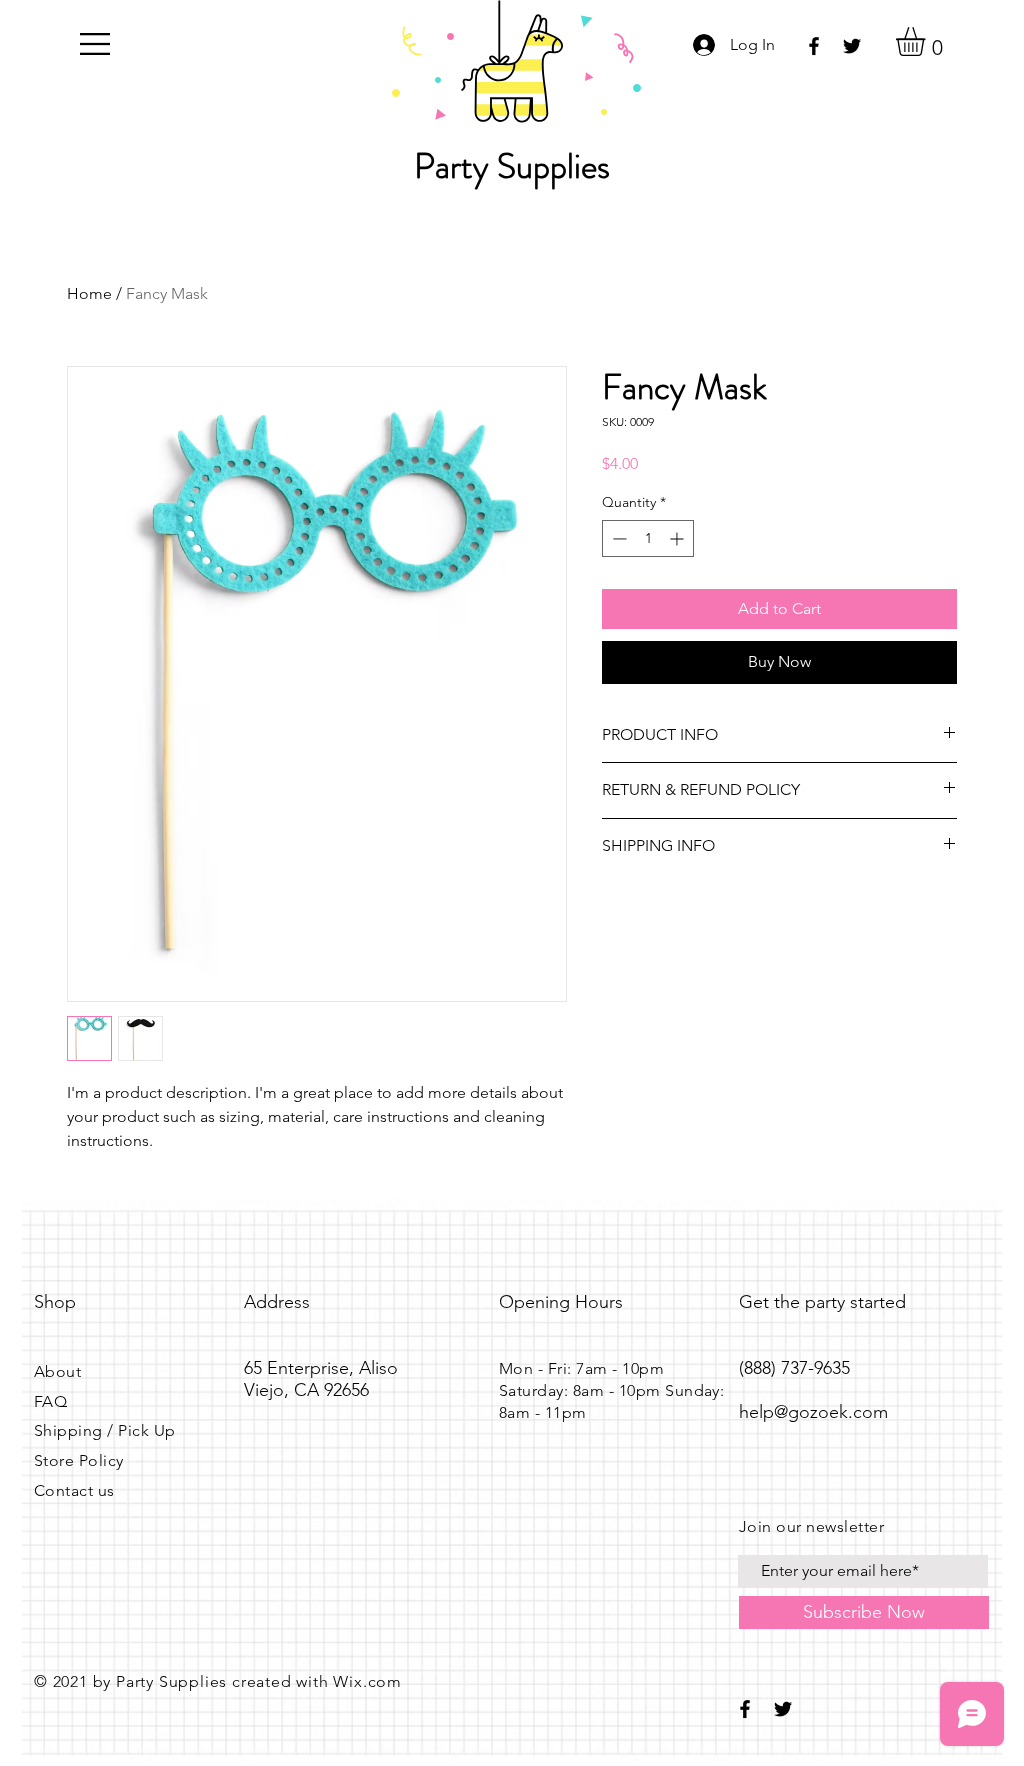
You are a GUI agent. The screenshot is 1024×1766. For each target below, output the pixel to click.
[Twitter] (852, 46)
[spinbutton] (648, 538)
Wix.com (367, 1681)
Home (89, 293)
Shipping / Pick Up (105, 1430)
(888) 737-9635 (794, 1368)
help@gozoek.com (813, 1412)
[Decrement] (617, 538)
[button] (95, 44)
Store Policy (79, 1460)
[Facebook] (814, 46)
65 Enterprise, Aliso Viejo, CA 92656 (321, 1379)
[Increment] (678, 538)
